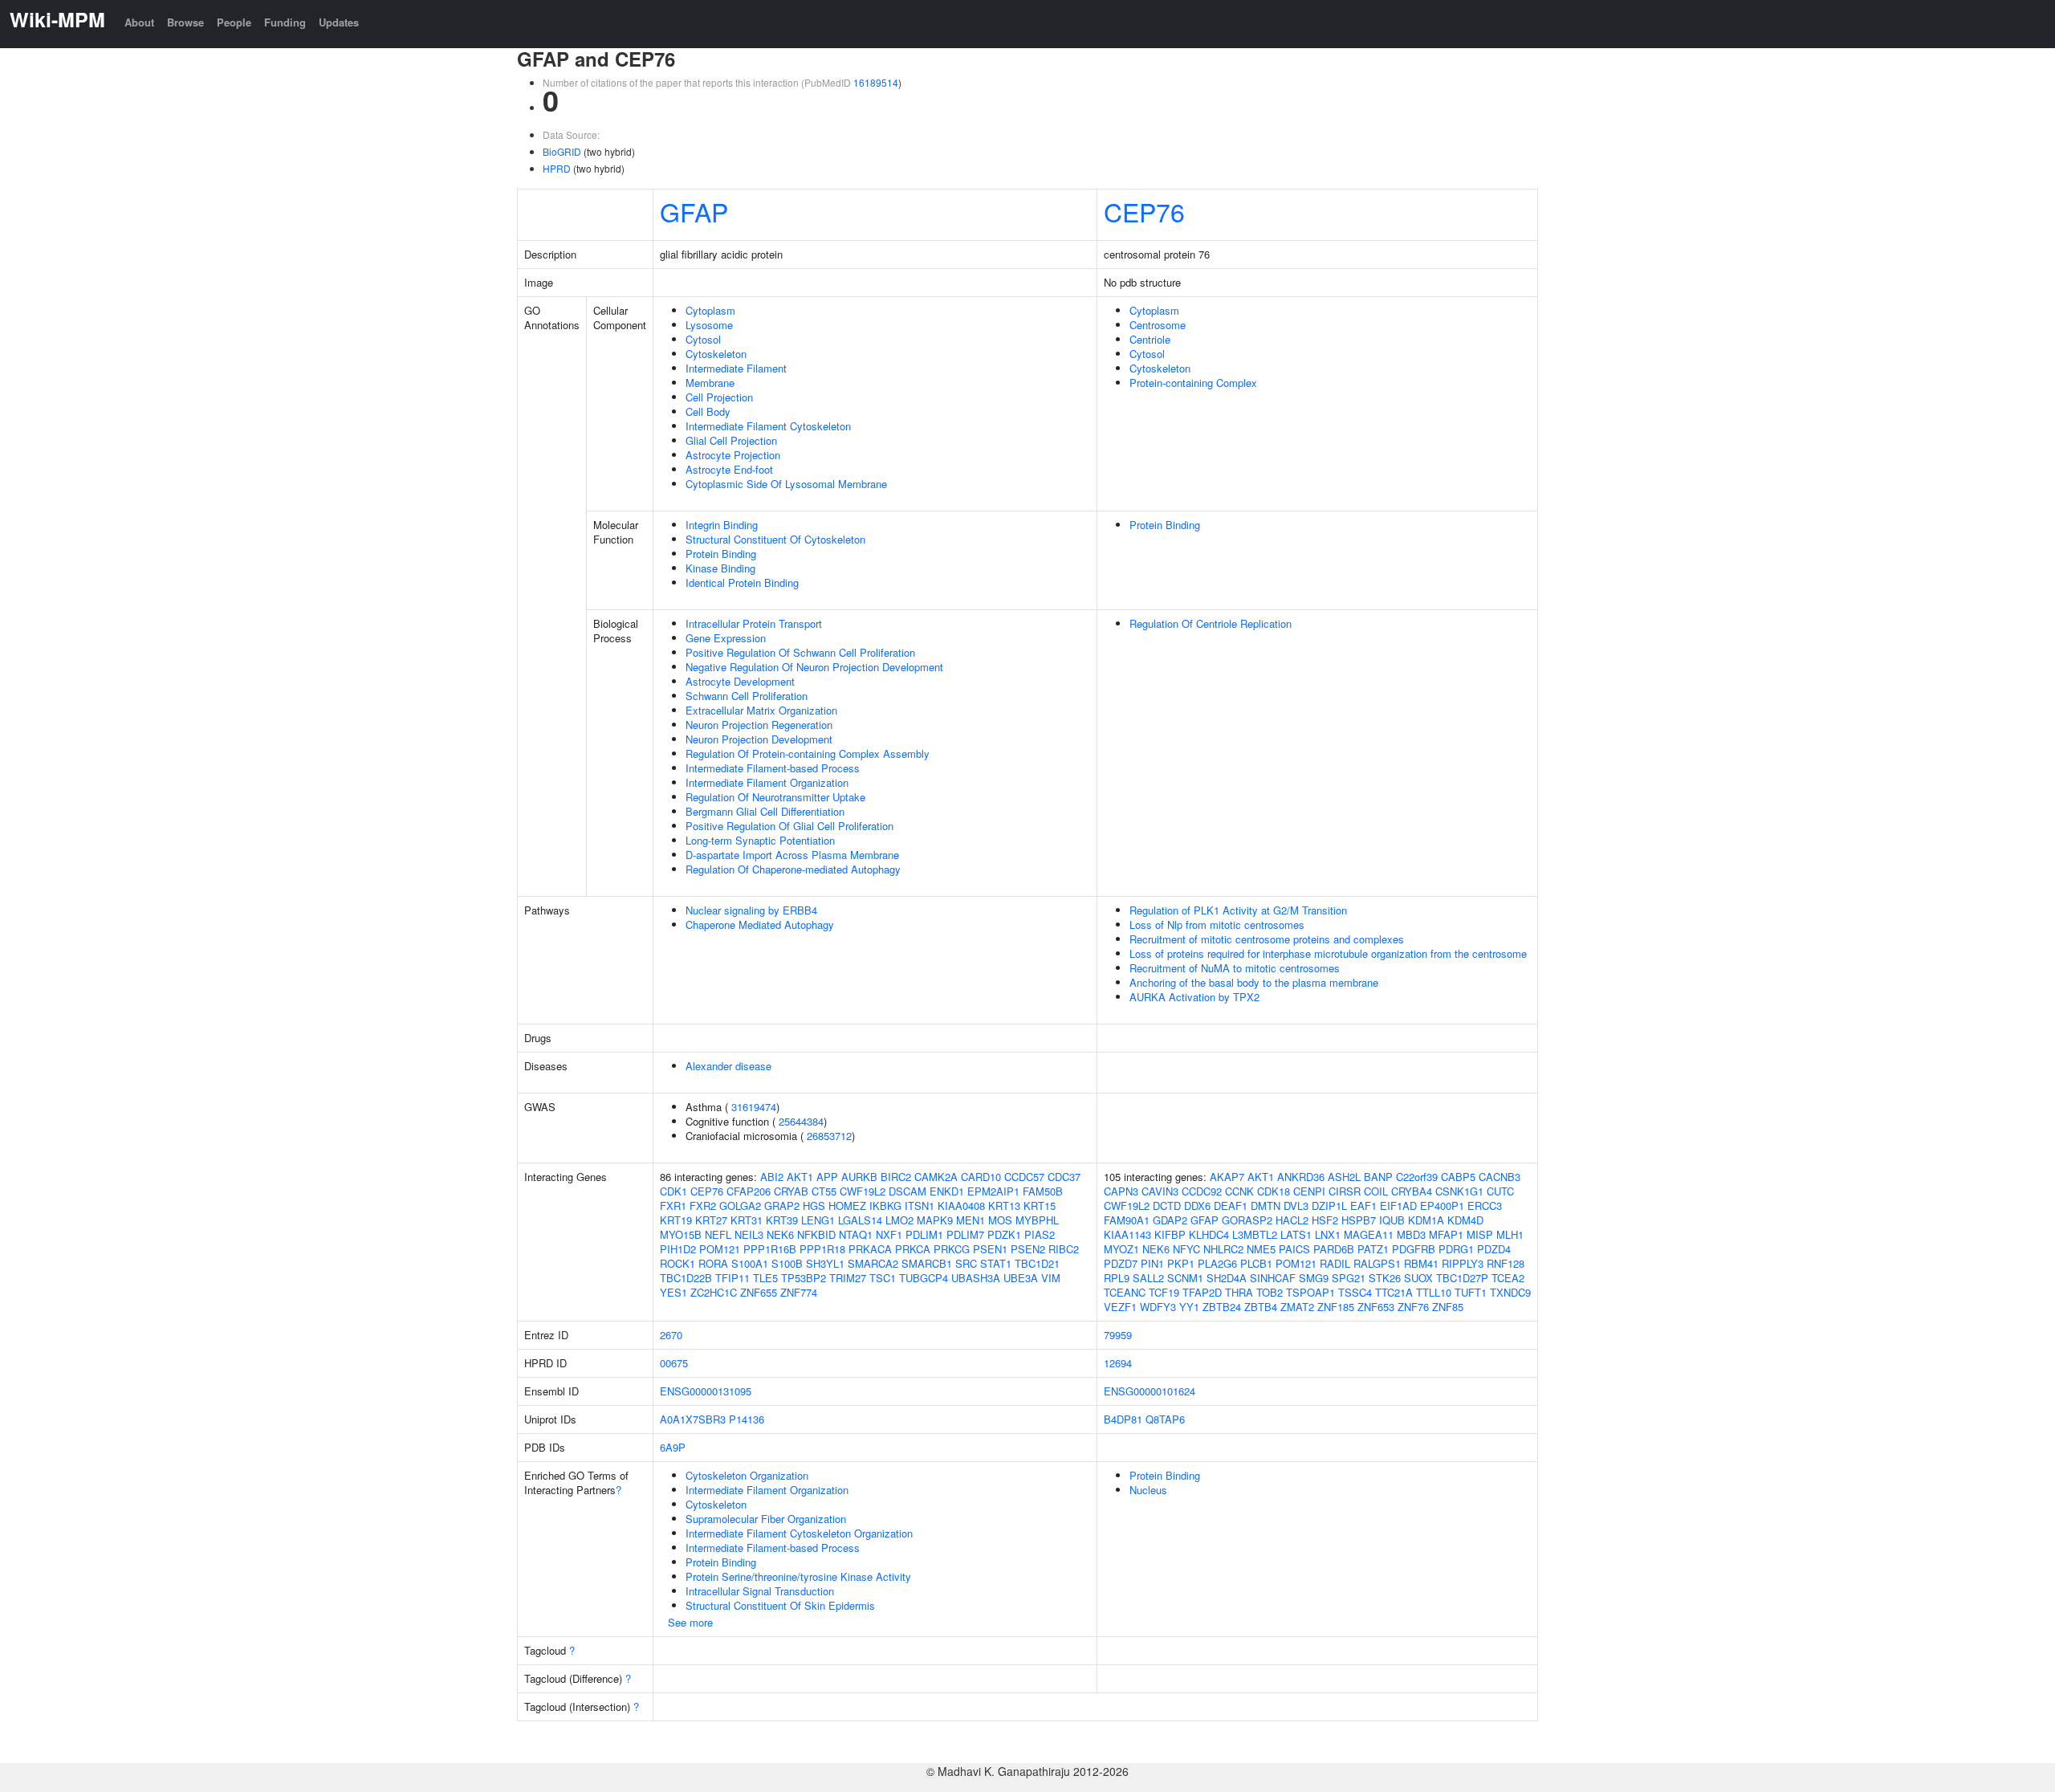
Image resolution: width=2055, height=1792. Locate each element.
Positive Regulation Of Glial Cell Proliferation (789, 826)
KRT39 (782, 1220)
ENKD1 (947, 1191)
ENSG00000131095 (706, 1391)
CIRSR (1345, 1191)
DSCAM (907, 1191)
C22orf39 (1417, 1177)
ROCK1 (678, 1263)
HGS (814, 1206)
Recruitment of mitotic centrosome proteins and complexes (1267, 939)
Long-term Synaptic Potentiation (760, 840)
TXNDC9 (1510, 1292)
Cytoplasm (710, 310)
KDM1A (1426, 1220)
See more (690, 1622)
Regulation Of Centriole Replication (1211, 623)
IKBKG (885, 1206)
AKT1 (800, 1177)
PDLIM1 (924, 1234)
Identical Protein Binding (742, 582)
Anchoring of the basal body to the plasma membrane (1254, 982)
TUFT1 (1471, 1292)
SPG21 (1349, 1278)
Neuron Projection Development (759, 739)
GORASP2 (1247, 1220)
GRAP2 (782, 1206)
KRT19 (676, 1220)
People (234, 22)
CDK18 (1274, 1191)
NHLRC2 (1223, 1249)
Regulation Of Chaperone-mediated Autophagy (793, 869)
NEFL (718, 1234)
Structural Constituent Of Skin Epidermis (780, 1605)
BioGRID (562, 151)
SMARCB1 (927, 1263)
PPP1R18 (822, 1249)
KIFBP (1170, 1234)
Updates (339, 22)
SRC (966, 1263)
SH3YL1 (825, 1263)
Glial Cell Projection (731, 440)
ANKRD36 (1301, 1177)
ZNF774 (799, 1292)
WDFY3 (1158, 1307)
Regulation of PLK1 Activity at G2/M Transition (1238, 910)
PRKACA (870, 1249)
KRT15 (1040, 1206)
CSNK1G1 (1459, 1191)
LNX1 (1328, 1234)
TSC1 (883, 1278)
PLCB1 (1256, 1263)
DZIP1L (1329, 1206)
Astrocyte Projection (733, 455)
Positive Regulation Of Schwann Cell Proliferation (800, 652)
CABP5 (1458, 1177)
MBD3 (1411, 1234)
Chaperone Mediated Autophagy (760, 925)
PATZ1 (1373, 1249)
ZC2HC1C (714, 1292)
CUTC (1500, 1191)
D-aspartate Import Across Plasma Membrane (792, 855)
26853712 (829, 1136)
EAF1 (1363, 1206)
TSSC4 (1355, 1292)
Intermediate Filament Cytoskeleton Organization (799, 1533)
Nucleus (1148, 1490)
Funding (285, 22)
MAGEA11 (1369, 1234)
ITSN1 (920, 1206)
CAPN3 (1121, 1191)
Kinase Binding (720, 568)
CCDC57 (1024, 1177)
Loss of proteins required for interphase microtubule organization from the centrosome (1328, 953)
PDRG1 (1456, 1249)
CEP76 (1144, 211)
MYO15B (681, 1234)
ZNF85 (1448, 1307)
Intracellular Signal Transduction (760, 1591)
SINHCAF (1273, 1278)
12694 (1118, 1363)
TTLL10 (1434, 1292)
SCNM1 (1185, 1278)
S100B (787, 1263)
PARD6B (1334, 1249)
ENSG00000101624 (1150, 1391)
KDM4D (1465, 1220)
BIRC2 (896, 1177)
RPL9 (1117, 1278)
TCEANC (1125, 1292)
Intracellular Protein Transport (754, 623)
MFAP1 (1446, 1234)
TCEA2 (1508, 1278)
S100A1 (750, 1263)
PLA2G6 (1217, 1263)
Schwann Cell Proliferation (747, 696)
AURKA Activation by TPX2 (1194, 997)
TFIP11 (732, 1278)
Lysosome (709, 325)
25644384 (801, 1121)
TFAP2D (1202, 1292)
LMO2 (899, 1220)
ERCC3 (1485, 1206)
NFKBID (816, 1234)
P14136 (747, 1419)
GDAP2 (1170, 1220)
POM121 (720, 1249)
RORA (713, 1263)
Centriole (1150, 339)
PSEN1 (990, 1249)
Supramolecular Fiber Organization (766, 1519)
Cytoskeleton (716, 354)
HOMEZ (847, 1206)
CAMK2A (936, 1177)
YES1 (673, 1292)
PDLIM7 (965, 1234)
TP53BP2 (804, 1278)
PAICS (1294, 1249)
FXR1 (673, 1206)
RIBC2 (1064, 1249)
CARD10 (981, 1177)
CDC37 (1064, 1177)
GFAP (694, 211)
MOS (1000, 1220)
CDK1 (673, 1191)
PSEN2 (1028, 1249)
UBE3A (1021, 1278)
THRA (1239, 1292)
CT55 (824, 1191)
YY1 (1189, 1307)
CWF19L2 (863, 1191)
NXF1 (889, 1234)
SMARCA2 (873, 1263)
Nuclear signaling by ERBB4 (751, 910)
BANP (1378, 1177)
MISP (1480, 1234)
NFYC (1186, 1249)
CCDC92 (1202, 1191)
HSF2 (1325, 1220)
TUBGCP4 (924, 1278)
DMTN (1266, 1206)
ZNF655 (759, 1292)
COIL (1376, 1191)
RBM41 (1421, 1263)
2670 (671, 1335)
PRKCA (913, 1249)
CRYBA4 (1412, 1191)
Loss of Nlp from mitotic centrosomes (1217, 925)
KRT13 (1004, 1206)
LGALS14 (860, 1220)
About (139, 22)
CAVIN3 (1160, 1191)
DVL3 (1296, 1206)
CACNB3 (1500, 1177)
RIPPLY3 (1463, 1263)
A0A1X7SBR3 (693, 1419)
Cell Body (708, 411)
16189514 (876, 82)
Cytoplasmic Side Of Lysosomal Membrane (786, 484)
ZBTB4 (1261, 1307)
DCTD (1167, 1206)
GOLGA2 (740, 1206)
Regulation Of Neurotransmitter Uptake (775, 797)
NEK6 (780, 1234)
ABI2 (772, 1177)
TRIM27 (848, 1278)
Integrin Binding (722, 525)
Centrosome (1158, 325)
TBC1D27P (1462, 1278)
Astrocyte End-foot (729, 469)
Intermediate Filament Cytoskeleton (768, 426)
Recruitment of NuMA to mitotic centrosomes (1235, 968)
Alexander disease (728, 1066)
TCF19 (1164, 1292)
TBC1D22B (686, 1278)
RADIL (1335, 1263)
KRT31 (747, 1220)
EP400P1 (1442, 1206)
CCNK (1239, 1191)
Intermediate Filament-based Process (773, 768)
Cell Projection (719, 397)
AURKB (859, 1177)
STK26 (1385, 1278)
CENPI (1309, 1191)
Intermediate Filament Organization (767, 782)
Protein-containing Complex (1193, 383)
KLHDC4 (1209, 1234)
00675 (674, 1363)
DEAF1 (1231, 1206)
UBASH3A (976, 1278)
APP (827, 1177)
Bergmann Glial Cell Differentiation (765, 811)
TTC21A (1394, 1292)
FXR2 (703, 1206)
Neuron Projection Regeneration (759, 725)
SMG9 (1314, 1278)
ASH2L (1344, 1177)
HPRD (557, 168)
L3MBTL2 (1255, 1234)
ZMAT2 (1297, 1307)
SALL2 (1148, 1278)
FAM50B (1043, 1191)
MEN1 (971, 1220)
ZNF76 (1413, 1307)
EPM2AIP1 (993, 1191)
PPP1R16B (770, 1249)
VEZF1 (1120, 1307)
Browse (185, 22)
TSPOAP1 (1310, 1292)
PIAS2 (1040, 1234)
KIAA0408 (961, 1206)
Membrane (710, 383)
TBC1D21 (1037, 1263)
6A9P (673, 1447)
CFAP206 (749, 1191)
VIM (1051, 1278)
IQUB (1392, 1220)
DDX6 (1197, 1206)
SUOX (1418, 1278)
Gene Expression (726, 638)
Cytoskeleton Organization (747, 1475)
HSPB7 (1359, 1220)
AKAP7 (1227, 1177)
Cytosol (703, 339)
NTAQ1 (856, 1234)
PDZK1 (1004, 1234)
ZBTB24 (1222, 1307)
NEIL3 (749, 1234)
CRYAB (791, 1191)
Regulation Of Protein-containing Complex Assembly (808, 753)
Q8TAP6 (1165, 1419)
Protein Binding (721, 554)
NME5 (1261, 1249)
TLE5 (765, 1278)
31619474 (754, 1107)
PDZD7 (1121, 1263)
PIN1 (1152, 1263)
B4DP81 (1123, 1419)
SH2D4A (1227, 1278)
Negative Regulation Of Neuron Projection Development (814, 667)
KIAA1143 (1127, 1234)
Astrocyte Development (740, 681)
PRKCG (952, 1249)
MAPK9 (935, 1220)
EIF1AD (1398, 1206)
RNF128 (1506, 1263)
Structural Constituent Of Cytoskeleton (775, 539)
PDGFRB (1414, 1249)
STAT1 (996, 1263)
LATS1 (1296, 1234)
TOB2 (1270, 1292)
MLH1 (1510, 1234)
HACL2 (1292, 1220)
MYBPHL (1037, 1220)
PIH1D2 (678, 1249)
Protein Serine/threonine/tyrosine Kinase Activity (798, 1576)
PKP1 (1181, 1263)
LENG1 (818, 1220)
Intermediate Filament (736, 368)
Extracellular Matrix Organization (761, 710)
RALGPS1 (1377, 1263)
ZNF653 (1376, 1307)
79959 (1118, 1335)
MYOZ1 (1121, 1249)
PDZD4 (1494, 1249)
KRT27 (711, 1220)
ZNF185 (1336, 1307)
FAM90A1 (1127, 1220)
